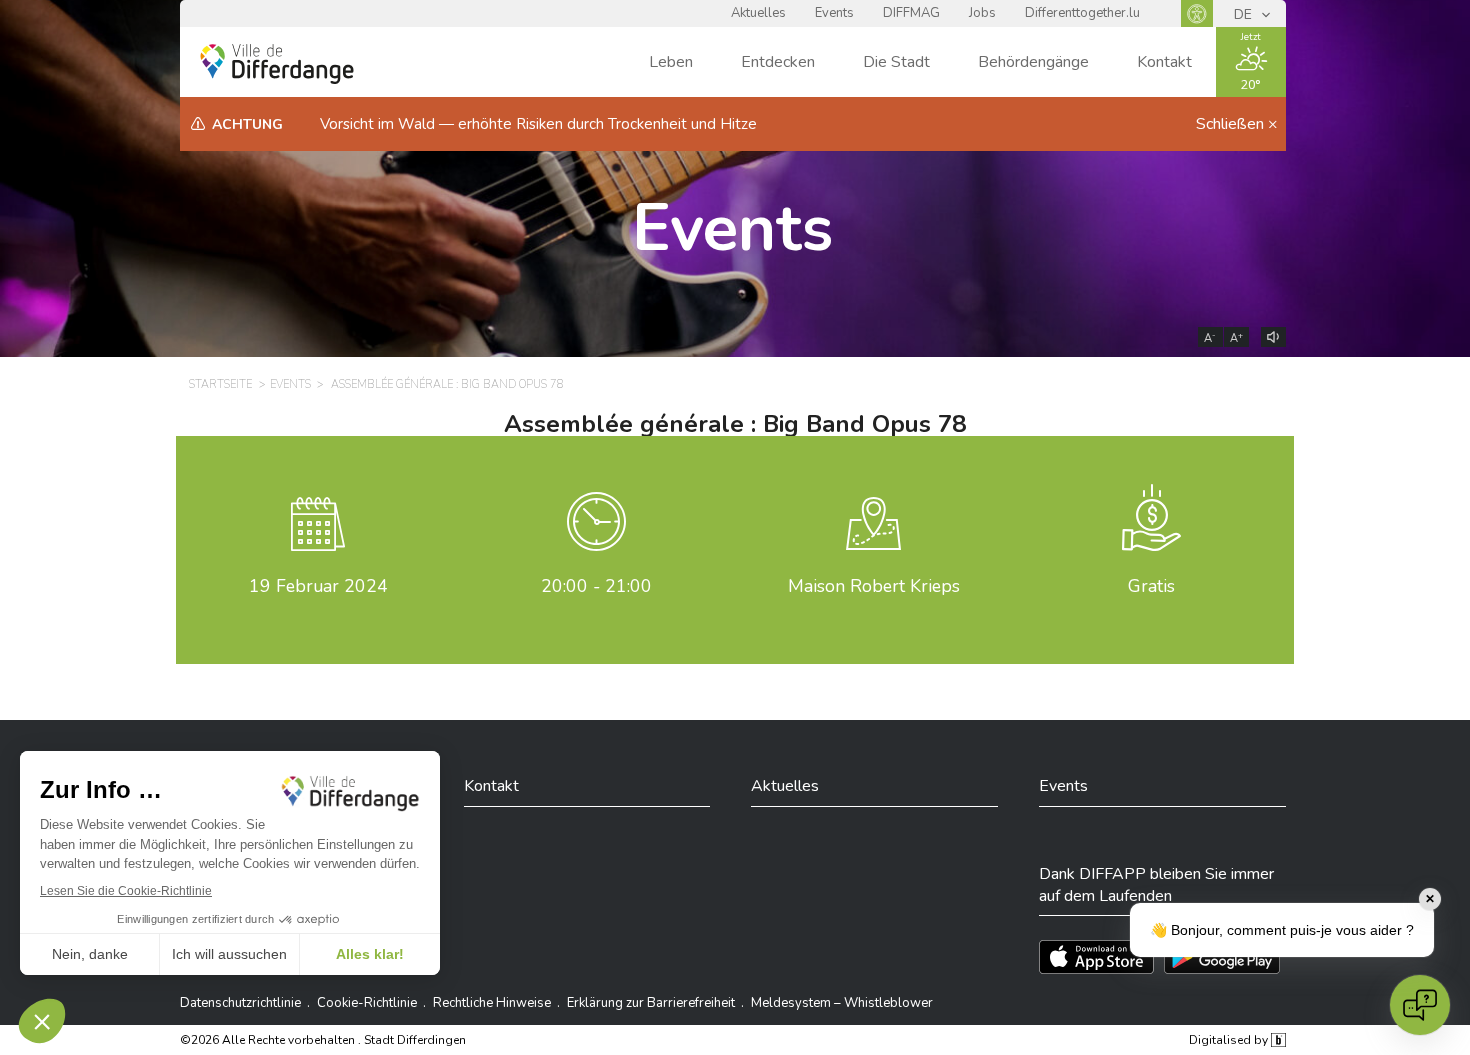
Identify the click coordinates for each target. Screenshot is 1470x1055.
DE (1245, 14)
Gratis (1151, 586)
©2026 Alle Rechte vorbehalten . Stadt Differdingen (323, 1040)
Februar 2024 (318, 586)
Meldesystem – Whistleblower (842, 1003)
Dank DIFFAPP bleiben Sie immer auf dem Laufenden (1156, 885)
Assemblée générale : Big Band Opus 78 (447, 384)
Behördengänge (1033, 62)
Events (834, 13)
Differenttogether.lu (1082, 13)
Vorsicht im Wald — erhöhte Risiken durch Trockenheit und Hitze (538, 124)
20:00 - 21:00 (596, 586)
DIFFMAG (911, 13)
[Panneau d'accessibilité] (1197, 13)
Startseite (220, 384)
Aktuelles (758, 13)
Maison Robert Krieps (874, 586)
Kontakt (1164, 62)
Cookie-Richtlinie (367, 1003)
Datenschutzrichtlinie (240, 1003)
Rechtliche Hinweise (492, 1003)
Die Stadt (896, 62)
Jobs (982, 13)
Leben (671, 62)
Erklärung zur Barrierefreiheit (651, 1003)
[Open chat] (1420, 1005)
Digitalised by (1230, 1040)
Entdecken (778, 62)
